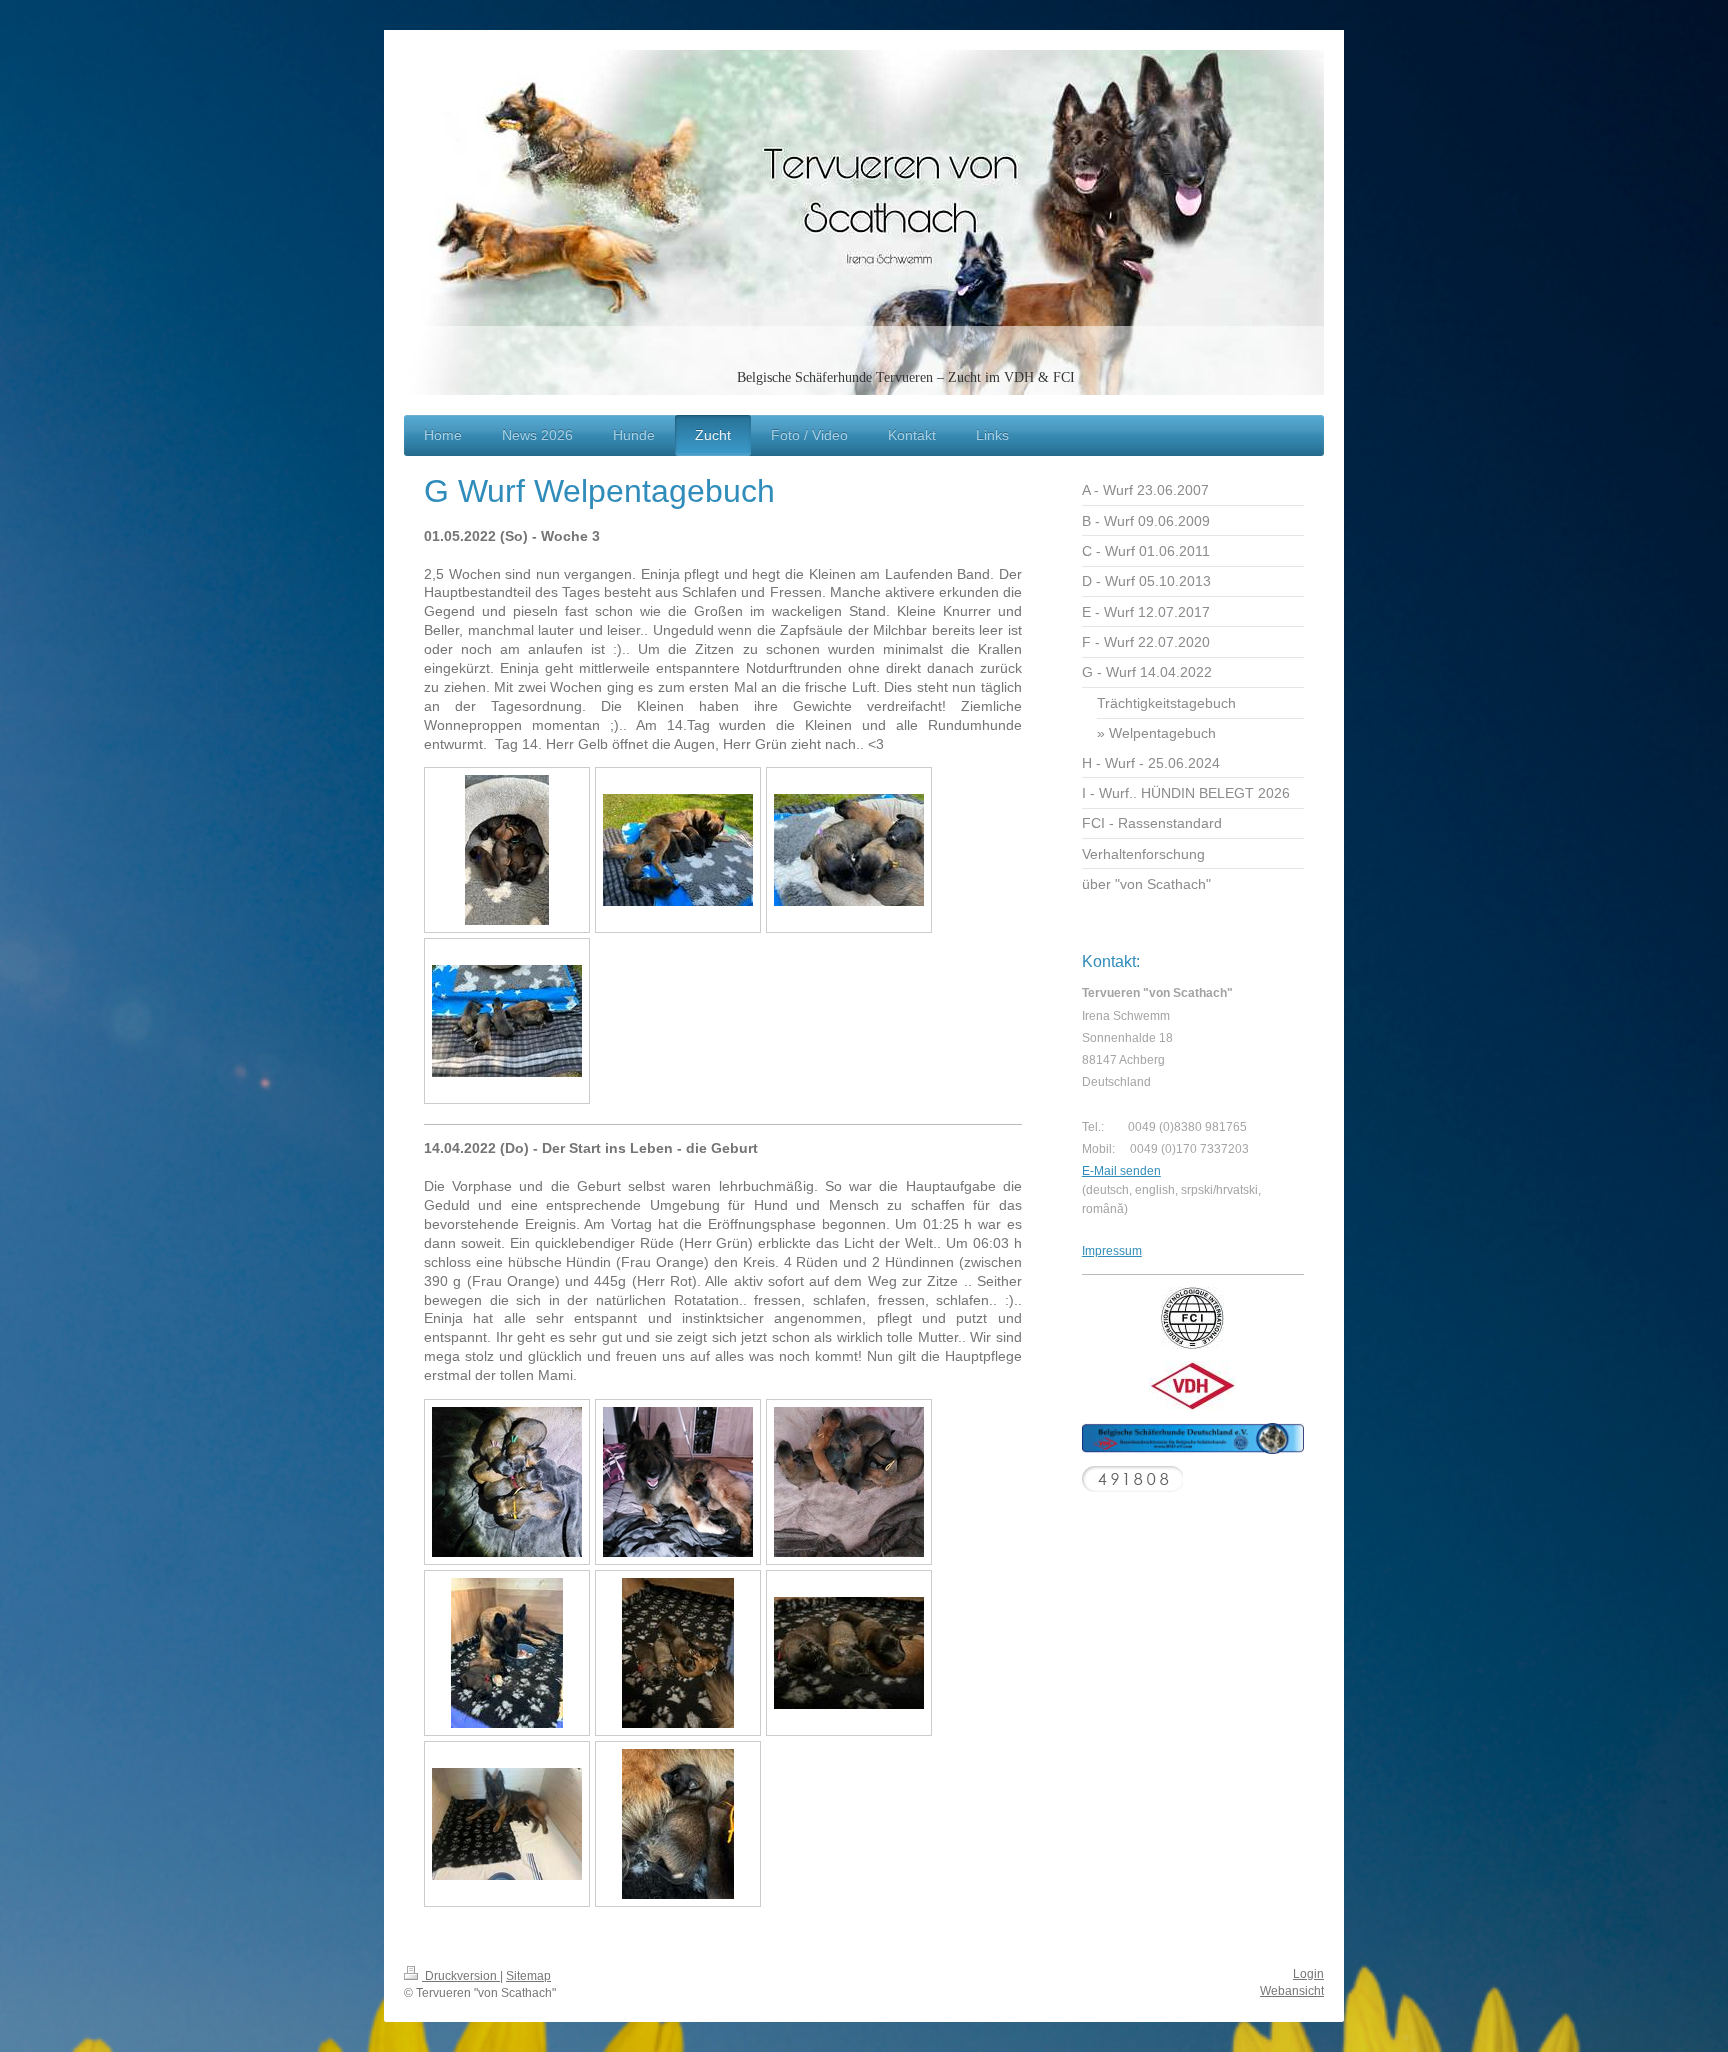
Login (1308, 1974)
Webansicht (1292, 1991)
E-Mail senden (1121, 1171)
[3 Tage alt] (678, 1653)
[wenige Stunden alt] (507, 1482)
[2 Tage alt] (507, 1653)
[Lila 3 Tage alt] (678, 1824)
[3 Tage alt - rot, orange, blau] (849, 1653)
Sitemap (528, 1976)
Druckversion (461, 1976)
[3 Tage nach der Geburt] (507, 1824)
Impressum (1112, 1251)
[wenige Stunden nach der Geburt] (678, 1482)
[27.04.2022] (678, 850)
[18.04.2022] (507, 850)
